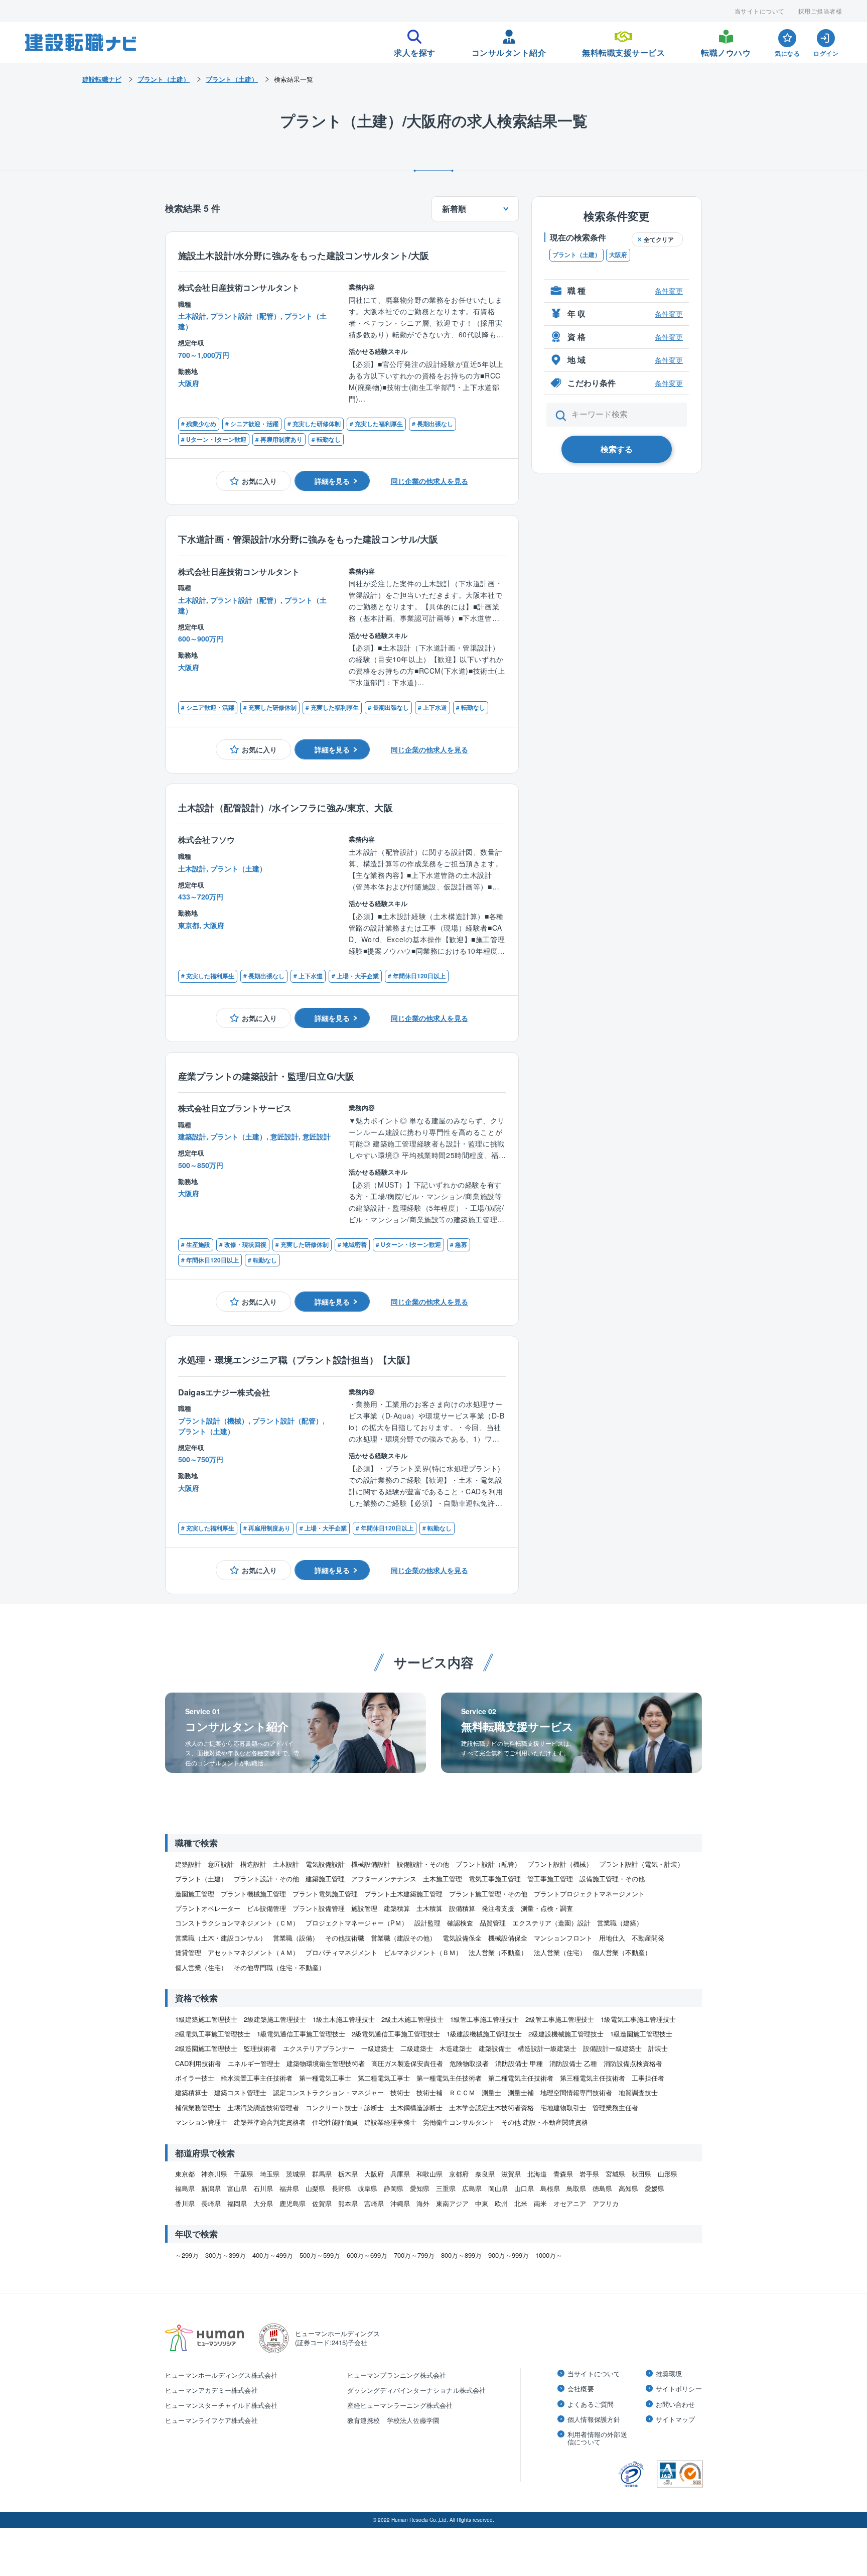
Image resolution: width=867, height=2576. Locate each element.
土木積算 (429, 1908)
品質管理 (493, 1923)
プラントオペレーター (208, 1908)
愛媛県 (655, 2188)
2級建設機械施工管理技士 (566, 2034)
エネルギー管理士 (254, 2063)
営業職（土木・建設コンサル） (221, 1938)
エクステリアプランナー (319, 2048)
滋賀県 (511, 2174)
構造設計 (253, 1864)
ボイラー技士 (195, 2078)
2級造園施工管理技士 (206, 2048)
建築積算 (397, 1908)
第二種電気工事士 (384, 2078)
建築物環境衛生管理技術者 (326, 2063)
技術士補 (429, 2092)
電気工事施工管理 (495, 1879)
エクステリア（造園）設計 (551, 1923)
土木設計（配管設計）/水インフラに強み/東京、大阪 (285, 807)
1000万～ (549, 2255)
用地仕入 (612, 1938)
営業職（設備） (296, 1938)
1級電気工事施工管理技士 (638, 2019)
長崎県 (211, 2203)
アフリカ (606, 2203)
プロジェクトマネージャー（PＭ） (357, 1923)
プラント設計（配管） (488, 1864)
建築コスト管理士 (240, 2092)
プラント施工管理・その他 (488, 1894)
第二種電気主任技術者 (521, 2078)
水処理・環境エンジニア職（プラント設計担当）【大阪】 (297, 1360)
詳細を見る (332, 481)
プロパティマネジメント (341, 1952)
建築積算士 (191, 2092)
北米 (521, 2203)
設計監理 (427, 1923)
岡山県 (498, 2188)
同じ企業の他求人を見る (429, 481)
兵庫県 (400, 2174)
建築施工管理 (325, 1879)
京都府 (459, 2174)
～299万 (187, 2255)
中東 (482, 2203)
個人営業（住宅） (201, 1967)
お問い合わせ (676, 2404)
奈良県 (485, 2174)
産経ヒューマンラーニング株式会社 (400, 2405)
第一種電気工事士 (325, 2078)
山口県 (524, 2188)
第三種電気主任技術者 (593, 2078)
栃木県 (348, 2174)
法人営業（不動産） (498, 1952)
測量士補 (521, 2092)
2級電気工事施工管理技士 (213, 2034)
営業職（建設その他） (403, 1938)
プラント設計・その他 (266, 1879)
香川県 (185, 2203)
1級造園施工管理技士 (641, 2034)
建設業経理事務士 (390, 2122)
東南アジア (452, 2203)
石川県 (263, 2188)
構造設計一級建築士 (547, 2048)
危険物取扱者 (469, 2063)
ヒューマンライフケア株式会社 (211, 2420)
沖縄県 (400, 2203)
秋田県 (641, 2174)
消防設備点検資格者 (633, 2063)
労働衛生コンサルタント (459, 2122)
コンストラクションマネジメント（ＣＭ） (237, 1923)
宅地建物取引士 (563, 2107)
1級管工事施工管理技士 (484, 2019)
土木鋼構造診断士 (416, 2107)
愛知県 (420, 2188)
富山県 (237, 2188)
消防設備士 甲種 (519, 2063)
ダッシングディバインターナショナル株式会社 (417, 2390)
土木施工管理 (443, 1879)
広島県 (472, 2188)
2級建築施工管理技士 (275, 2019)
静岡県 (394, 2188)
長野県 (341, 2188)
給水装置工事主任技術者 (257, 2078)
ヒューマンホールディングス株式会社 (221, 2375)
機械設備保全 (508, 1938)
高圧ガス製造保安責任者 (407, 2063)
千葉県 (244, 2174)
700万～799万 (414, 2255)
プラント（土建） (576, 255)
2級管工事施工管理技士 (560, 2019)
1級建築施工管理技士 (206, 2019)
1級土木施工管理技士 (344, 2019)
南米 (540, 2203)
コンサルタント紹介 (509, 50)
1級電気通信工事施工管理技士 (301, 2034)
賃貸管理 (188, 1952)
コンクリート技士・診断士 (345, 2107)
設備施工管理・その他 (612, 1879)
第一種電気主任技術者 (449, 2078)
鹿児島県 (293, 2203)
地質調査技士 (638, 2092)
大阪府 (618, 255)
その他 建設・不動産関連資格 (545, 2122)
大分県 (263, 2203)
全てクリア (659, 239)
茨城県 (296, 2174)
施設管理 (364, 1908)
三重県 (446, 2188)
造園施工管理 (195, 1894)
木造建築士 (456, 2048)
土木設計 (286, 1864)
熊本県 (348, 2203)
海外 (423, 2203)
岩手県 (589, 2174)
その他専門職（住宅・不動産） (279, 1967)
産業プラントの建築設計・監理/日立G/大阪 (266, 1076)
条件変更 (669, 291)
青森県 (563, 2174)
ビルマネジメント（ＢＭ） (423, 1952)
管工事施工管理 (550, 1879)
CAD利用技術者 (198, 2063)
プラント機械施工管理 (253, 1894)
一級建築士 (378, 2048)
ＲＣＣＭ (462, 2092)
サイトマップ (676, 2419)
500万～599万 (320, 2255)
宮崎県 (374, 2203)
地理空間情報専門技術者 (576, 2092)
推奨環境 (669, 2374)
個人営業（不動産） (622, 1952)
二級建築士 (417, 2048)
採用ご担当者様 (820, 11)
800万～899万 (461, 2255)
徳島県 (602, 2188)
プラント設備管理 (319, 1908)
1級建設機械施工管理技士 (484, 2034)
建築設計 (188, 1864)
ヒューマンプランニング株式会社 (397, 2375)
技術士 (400, 2092)
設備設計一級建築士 (612, 2048)
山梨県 (315, 2188)
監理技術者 (260, 2048)
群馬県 (322, 2174)
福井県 (289, 2188)
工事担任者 (648, 2078)
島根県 (550, 2188)
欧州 (501, 2203)
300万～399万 (226, 2255)
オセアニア (570, 2203)
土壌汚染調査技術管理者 (263, 2107)
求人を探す (415, 50)
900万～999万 (509, 2255)
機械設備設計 (371, 1864)
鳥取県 (576, 2188)
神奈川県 (214, 2174)
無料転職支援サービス (623, 50)
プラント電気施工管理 (325, 1894)
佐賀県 (322, 2203)
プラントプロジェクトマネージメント (589, 1894)
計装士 (658, 2048)
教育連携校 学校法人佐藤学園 (394, 2420)
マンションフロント (563, 1938)
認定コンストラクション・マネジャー (328, 2092)
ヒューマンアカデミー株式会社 (211, 2390)
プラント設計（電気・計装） (641, 1864)
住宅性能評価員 (335, 2122)
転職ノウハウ (726, 50)
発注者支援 (498, 1908)
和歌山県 (429, 2174)
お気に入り (259, 481)
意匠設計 (221, 1864)
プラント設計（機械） (560, 1864)
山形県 (668, 2174)
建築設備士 (495, 2048)
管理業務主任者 (615, 2107)
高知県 (628, 2188)
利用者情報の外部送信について (597, 2438)
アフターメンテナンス (384, 1879)
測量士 (491, 2092)
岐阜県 (368, 2188)
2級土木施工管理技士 (412, 2019)
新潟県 (211, 2188)
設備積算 (462, 1908)
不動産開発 (648, 1938)
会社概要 (581, 2389)
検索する (617, 449)
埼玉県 (270, 2174)
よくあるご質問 (591, 2404)
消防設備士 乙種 (573, 2063)
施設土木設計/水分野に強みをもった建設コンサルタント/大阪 (304, 255)
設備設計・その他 (423, 1864)
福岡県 (237, 2203)
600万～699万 (367, 2255)
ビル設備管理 (266, 1908)
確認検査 (460, 1923)
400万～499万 (273, 2255)
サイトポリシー (679, 2389)
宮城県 (615, 2174)
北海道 (537, 2174)
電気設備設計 (325, 1864)
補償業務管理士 (198, 2107)
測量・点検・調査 (547, 1908)
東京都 (185, 2174)
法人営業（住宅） (560, 1952)
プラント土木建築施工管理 (403, 1894)
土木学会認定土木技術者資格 (491, 2107)
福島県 (185, 2188)
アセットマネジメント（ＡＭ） (253, 1952)
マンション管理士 (201, 2122)
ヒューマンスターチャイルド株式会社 (221, 2405)
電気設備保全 (462, 1938)
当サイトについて (760, 11)
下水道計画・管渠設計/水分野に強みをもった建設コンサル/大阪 (308, 539)
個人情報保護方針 (594, 2419)
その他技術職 (345, 1938)
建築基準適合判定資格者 (270, 2122)
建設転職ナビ (102, 79)
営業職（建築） (620, 1923)
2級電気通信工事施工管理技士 (396, 2034)
